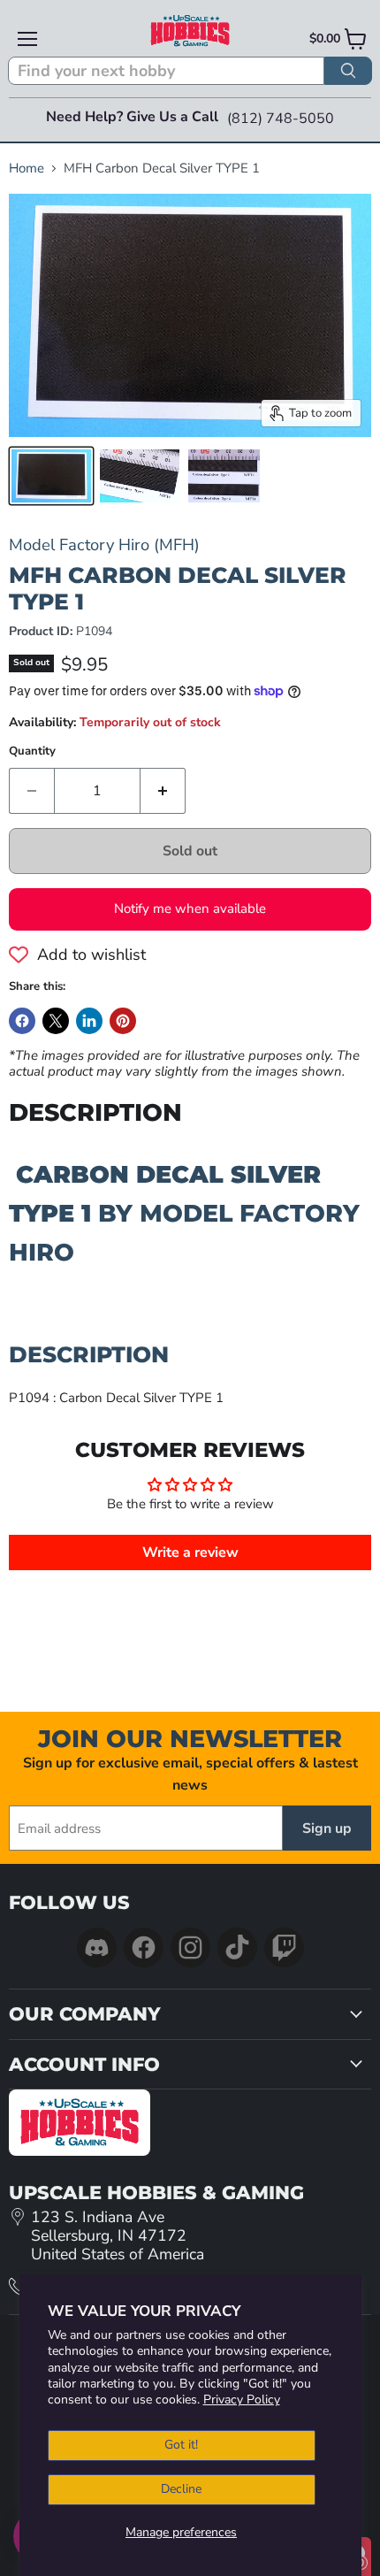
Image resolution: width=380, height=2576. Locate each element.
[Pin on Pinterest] (123, 1021)
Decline (181, 2489)
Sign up (327, 1828)
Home (27, 169)
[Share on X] (56, 1021)
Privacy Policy (242, 2400)
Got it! (181, 2445)
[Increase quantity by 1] (163, 791)
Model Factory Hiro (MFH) (104, 544)
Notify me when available (190, 908)
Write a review (190, 1552)
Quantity (32, 751)
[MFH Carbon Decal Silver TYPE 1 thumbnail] (51, 476)
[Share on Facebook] (22, 1021)
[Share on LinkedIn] (89, 1021)
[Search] (348, 71)
